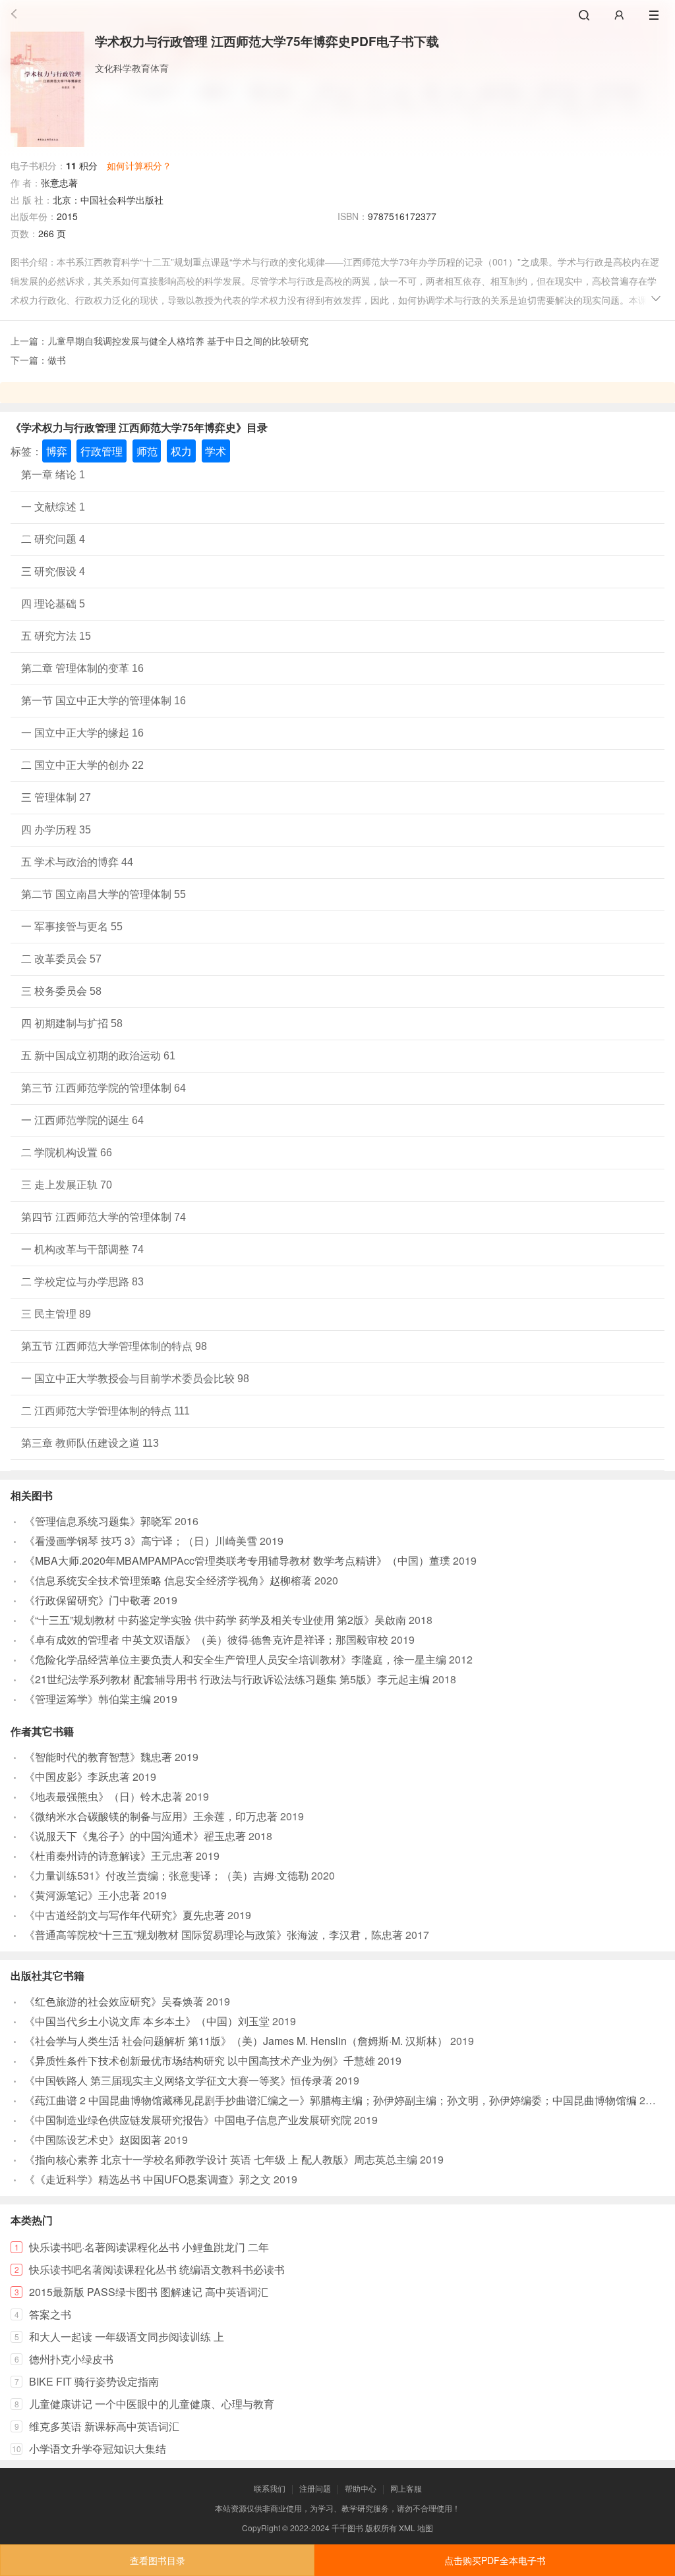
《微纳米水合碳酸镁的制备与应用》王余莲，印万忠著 (151, 1816)
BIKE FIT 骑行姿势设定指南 (94, 2381)
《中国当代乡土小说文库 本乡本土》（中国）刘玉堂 (147, 2021)
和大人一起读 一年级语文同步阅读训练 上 (127, 2337)
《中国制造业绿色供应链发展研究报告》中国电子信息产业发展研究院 (188, 2120)
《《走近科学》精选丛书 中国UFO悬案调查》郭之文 (148, 2179)
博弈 (57, 451)
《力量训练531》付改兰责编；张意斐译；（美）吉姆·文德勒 (166, 1875)
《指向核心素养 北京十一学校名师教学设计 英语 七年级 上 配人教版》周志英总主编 (221, 2159)
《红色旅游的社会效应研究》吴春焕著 (114, 2001)
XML (407, 2528)
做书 (57, 360)
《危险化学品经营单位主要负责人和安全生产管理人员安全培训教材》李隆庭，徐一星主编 (235, 1659)
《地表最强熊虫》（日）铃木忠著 (103, 1796)
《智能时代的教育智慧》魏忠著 (98, 1757)
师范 (147, 451)
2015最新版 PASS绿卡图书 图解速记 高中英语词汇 (149, 2292)
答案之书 (50, 2314)
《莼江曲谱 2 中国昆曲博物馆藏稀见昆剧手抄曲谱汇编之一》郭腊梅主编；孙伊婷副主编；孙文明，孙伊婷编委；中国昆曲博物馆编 (331, 2100)
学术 (216, 451)
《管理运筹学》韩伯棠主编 (88, 1699)
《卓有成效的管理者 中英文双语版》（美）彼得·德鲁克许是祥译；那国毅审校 (206, 1639)
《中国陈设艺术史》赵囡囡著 (93, 2140)
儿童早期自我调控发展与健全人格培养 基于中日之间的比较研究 (178, 341)
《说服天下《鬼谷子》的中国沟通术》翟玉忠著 (135, 1836)
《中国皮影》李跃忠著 (77, 1777)
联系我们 (270, 2488)
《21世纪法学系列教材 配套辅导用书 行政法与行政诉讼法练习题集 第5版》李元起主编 (227, 1679)
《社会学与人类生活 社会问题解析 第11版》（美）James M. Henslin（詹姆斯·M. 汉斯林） (236, 2041)
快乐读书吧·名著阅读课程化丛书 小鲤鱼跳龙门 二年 (149, 2247)
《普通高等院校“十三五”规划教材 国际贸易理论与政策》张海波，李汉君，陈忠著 (214, 1935)
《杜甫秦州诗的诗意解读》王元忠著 (109, 1856)
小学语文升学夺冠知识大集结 (98, 2449)
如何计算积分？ (139, 165)
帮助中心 (361, 2488)
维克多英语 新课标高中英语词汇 (104, 2426)
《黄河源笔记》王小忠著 (82, 1895)
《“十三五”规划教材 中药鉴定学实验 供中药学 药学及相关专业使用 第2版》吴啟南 (215, 1620)
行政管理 (102, 451)
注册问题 (315, 2488)
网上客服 (406, 2488)
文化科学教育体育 (132, 68)
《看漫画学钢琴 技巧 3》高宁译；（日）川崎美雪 (141, 1541)
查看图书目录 (158, 2560)
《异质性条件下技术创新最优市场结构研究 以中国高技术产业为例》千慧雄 (200, 2060)
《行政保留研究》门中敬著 (88, 1600)
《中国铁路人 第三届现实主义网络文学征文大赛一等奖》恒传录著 (179, 2080)
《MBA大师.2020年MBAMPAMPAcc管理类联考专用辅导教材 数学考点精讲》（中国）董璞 (237, 1560)
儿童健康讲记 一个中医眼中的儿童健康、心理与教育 (152, 2404)
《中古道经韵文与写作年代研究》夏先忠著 (125, 1915)
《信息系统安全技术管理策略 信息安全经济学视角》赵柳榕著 (168, 1580)
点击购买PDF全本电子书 (495, 2560)
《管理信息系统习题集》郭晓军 (98, 1521)
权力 (181, 451)
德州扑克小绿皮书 (71, 2359)
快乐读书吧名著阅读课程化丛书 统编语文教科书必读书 (157, 2269)
